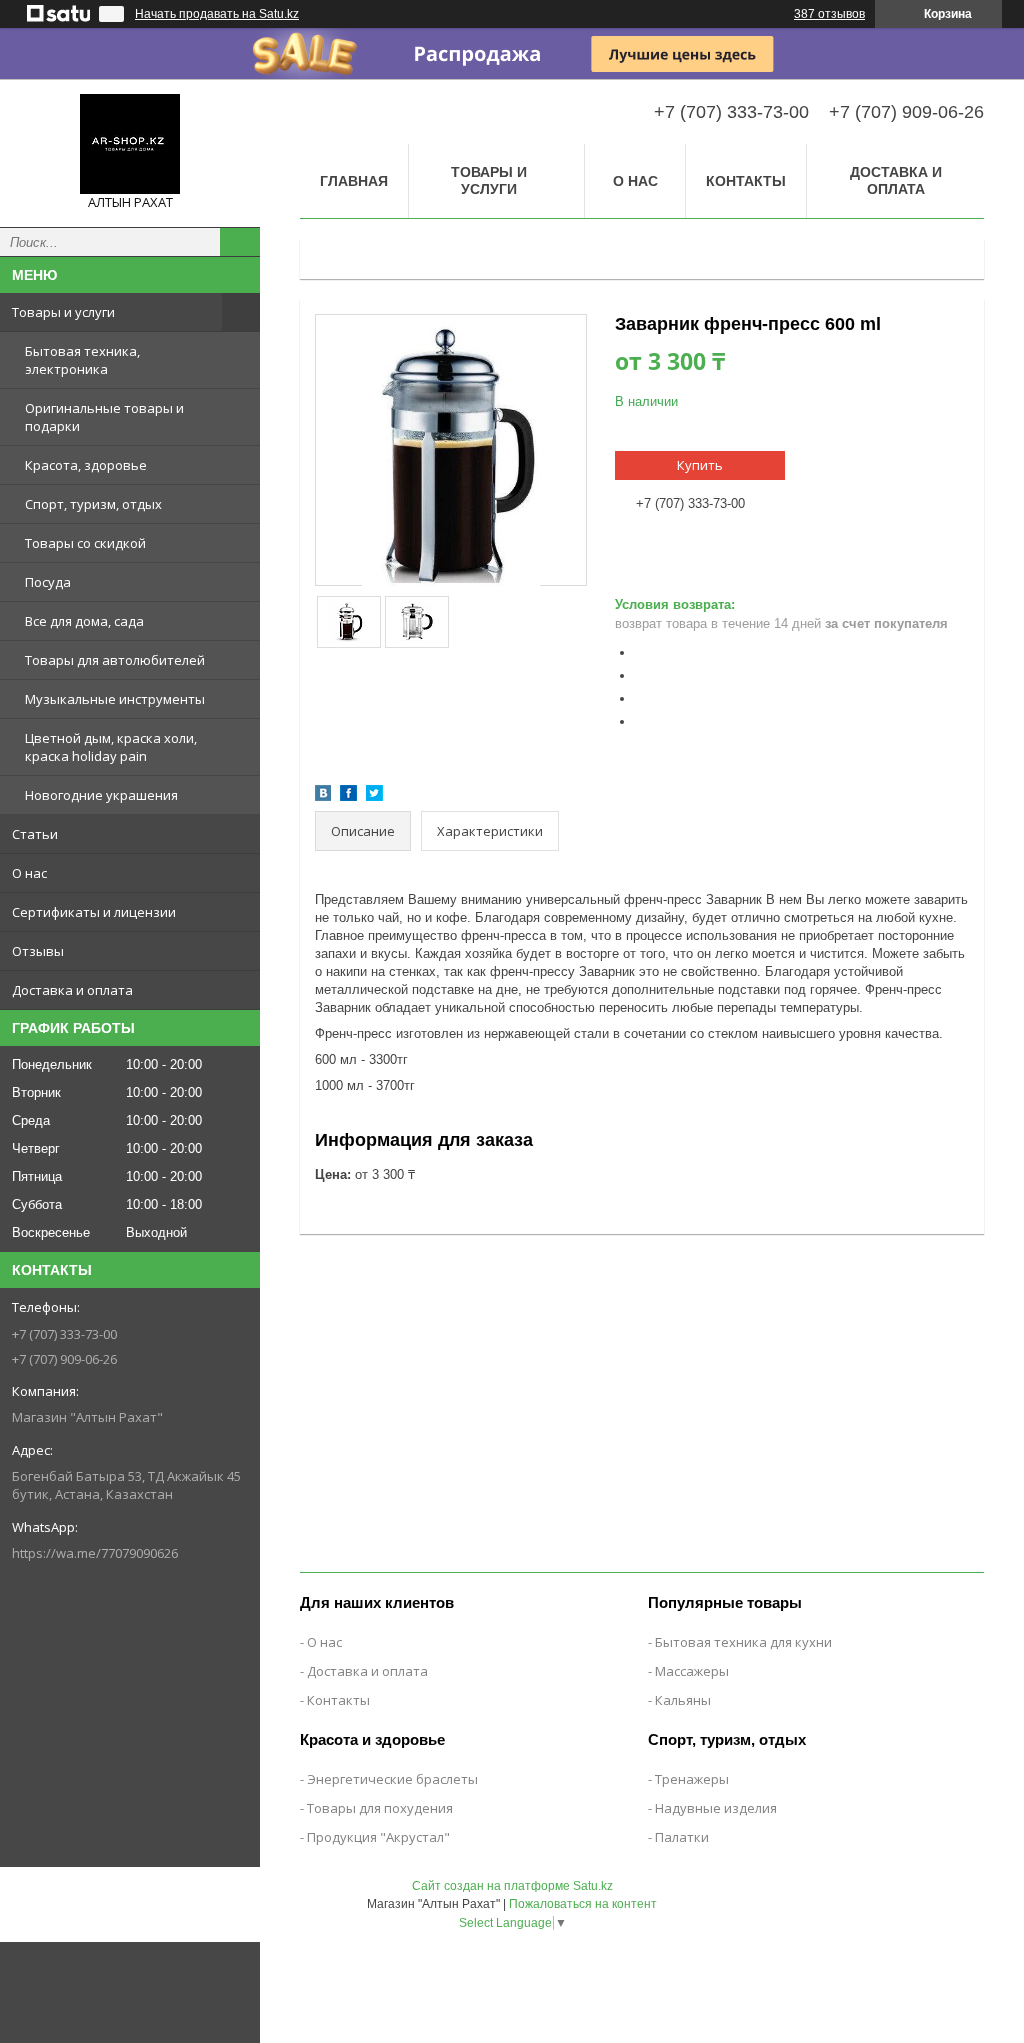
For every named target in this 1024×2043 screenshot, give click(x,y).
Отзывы (38, 951)
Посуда (48, 582)
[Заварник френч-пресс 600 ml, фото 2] (349, 622)
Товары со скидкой (85, 543)
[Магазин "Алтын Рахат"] (130, 144)
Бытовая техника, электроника (82, 360)
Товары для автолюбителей (115, 660)
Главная (354, 181)
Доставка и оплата (72, 990)
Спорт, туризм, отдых (93, 504)
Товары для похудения (380, 1808)
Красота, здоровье (86, 465)
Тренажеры (692, 1779)
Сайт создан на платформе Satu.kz (512, 1886)
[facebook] (348, 796)
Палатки (682, 1837)
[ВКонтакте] (323, 796)
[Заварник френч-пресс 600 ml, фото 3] (417, 622)
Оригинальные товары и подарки (104, 417)
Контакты (746, 181)
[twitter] (374, 796)
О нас (29, 873)
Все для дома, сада (84, 621)
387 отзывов (829, 14)
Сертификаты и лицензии (94, 912)
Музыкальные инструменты (115, 699)
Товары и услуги (63, 312)
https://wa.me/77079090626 (95, 1553)
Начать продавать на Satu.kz (217, 14)
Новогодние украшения (101, 795)
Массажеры (692, 1671)
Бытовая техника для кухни (743, 1642)
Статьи (35, 834)
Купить (700, 465)
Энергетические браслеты (392, 1779)
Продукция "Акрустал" (378, 1837)
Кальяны (683, 1700)
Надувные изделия (716, 1808)
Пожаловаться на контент (583, 1904)
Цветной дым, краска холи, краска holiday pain (111, 747)
